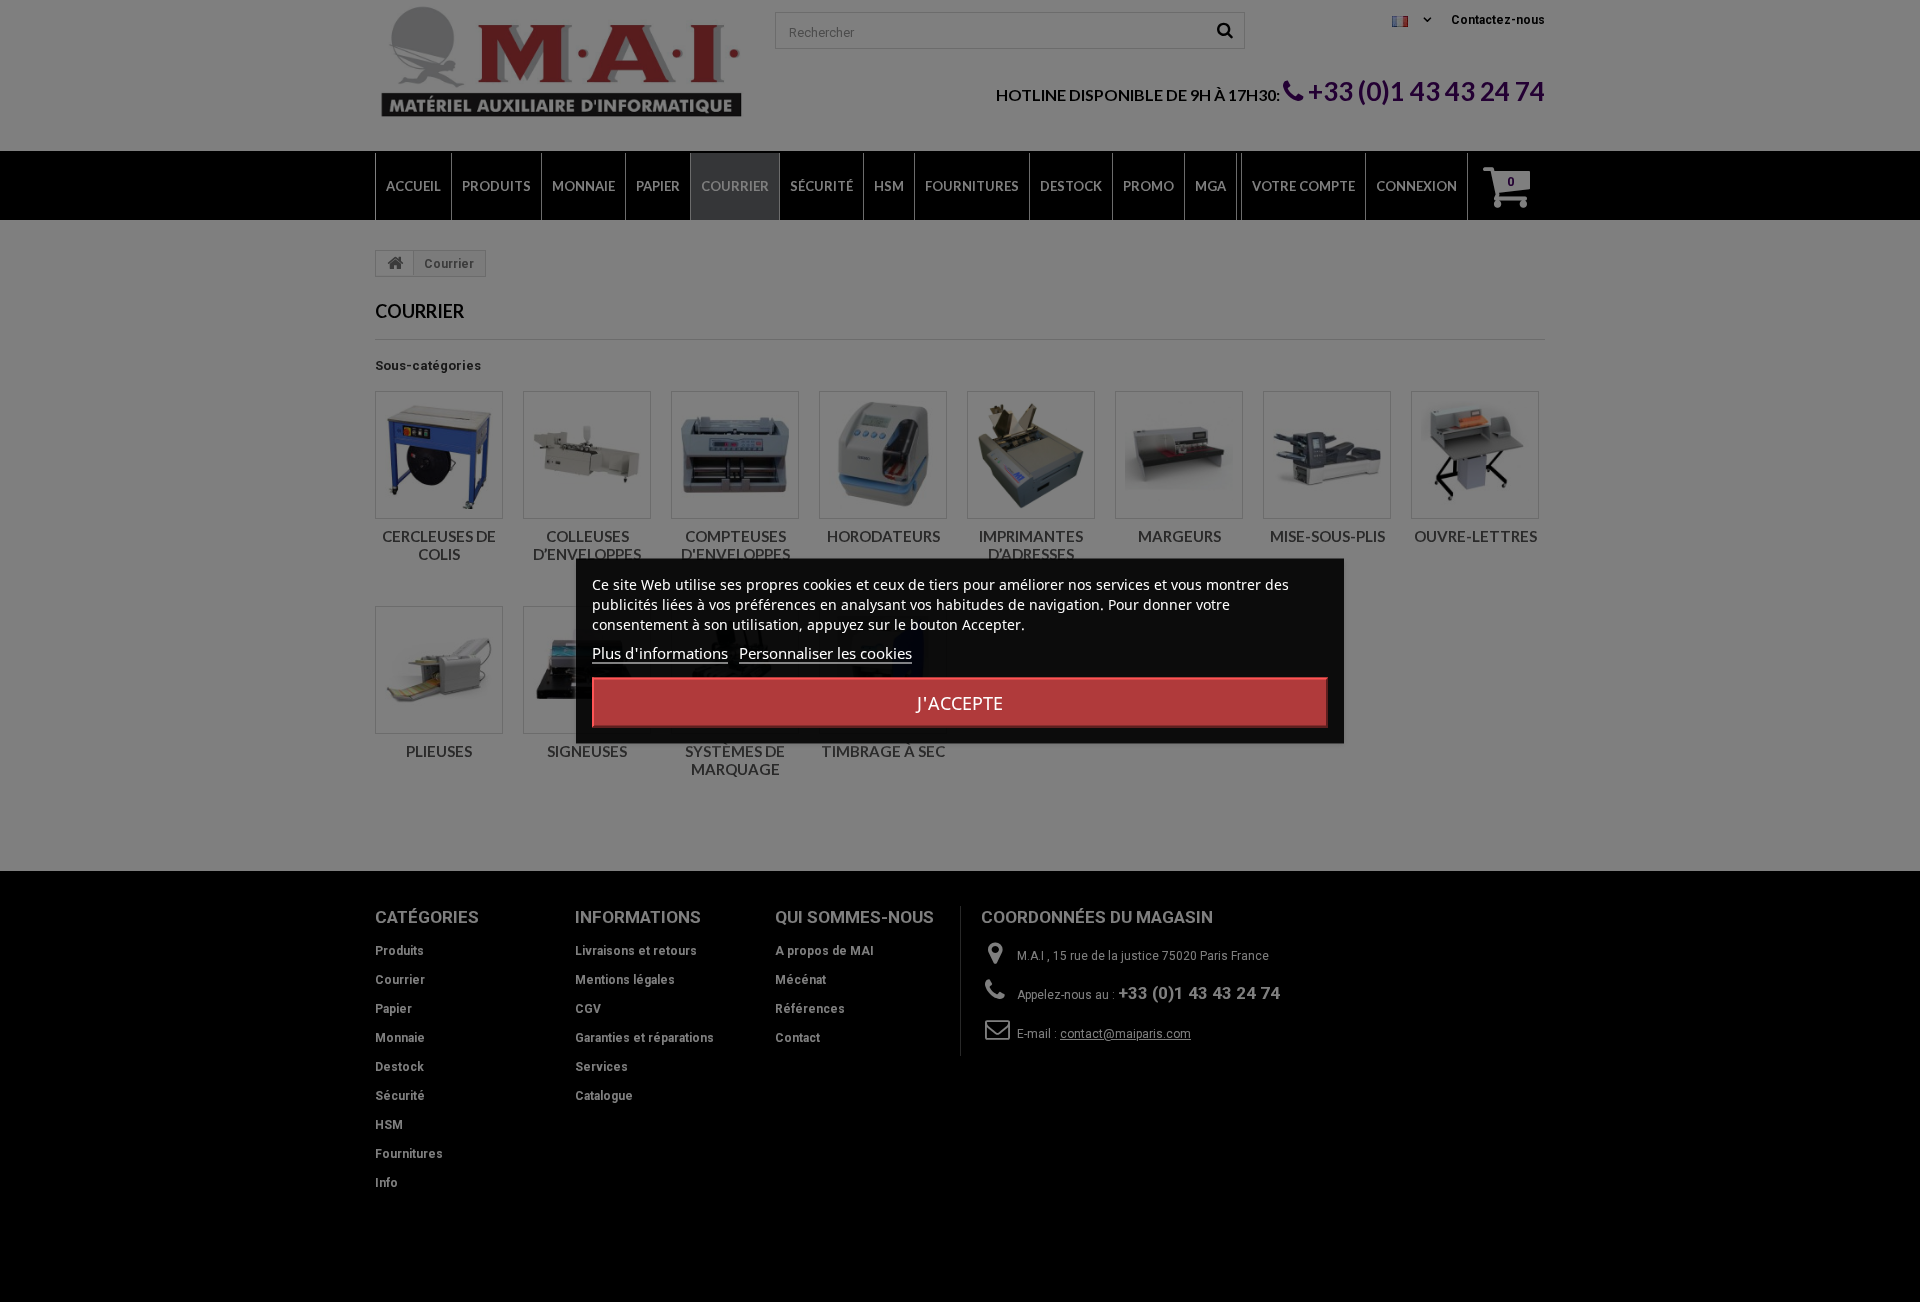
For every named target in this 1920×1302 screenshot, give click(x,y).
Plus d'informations (660, 653)
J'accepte (960, 703)
